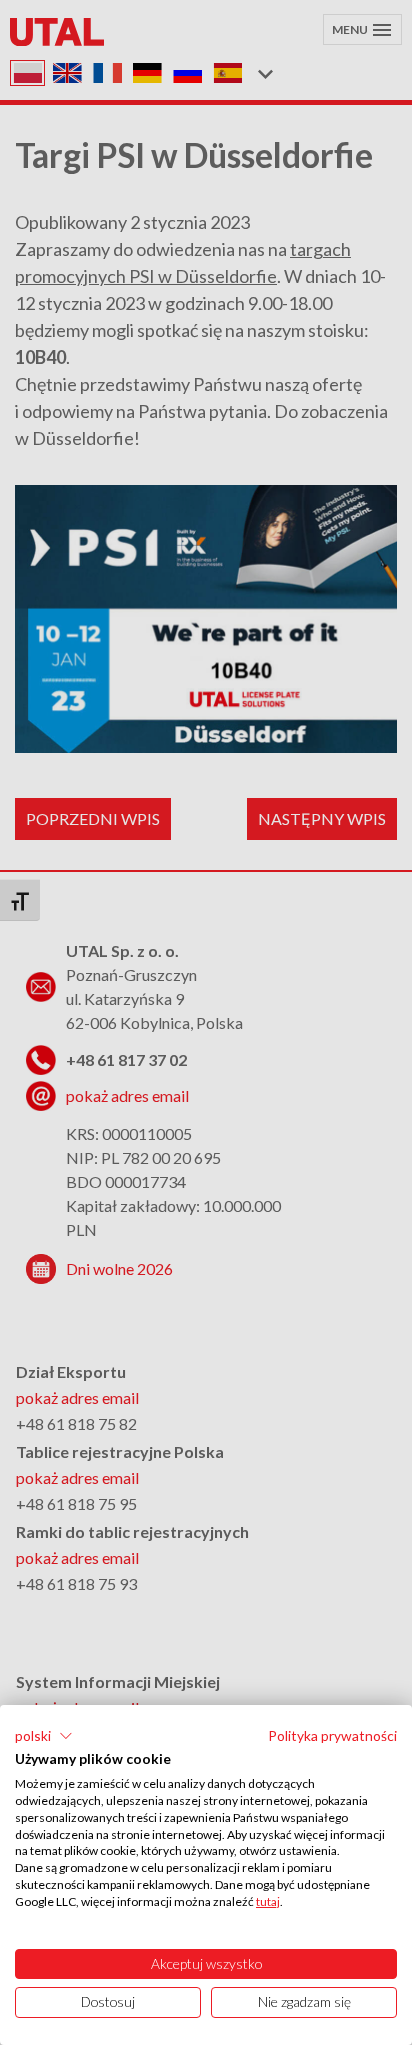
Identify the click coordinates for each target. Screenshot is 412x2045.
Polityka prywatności (332, 1735)
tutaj (268, 1901)
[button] (44, 1736)
